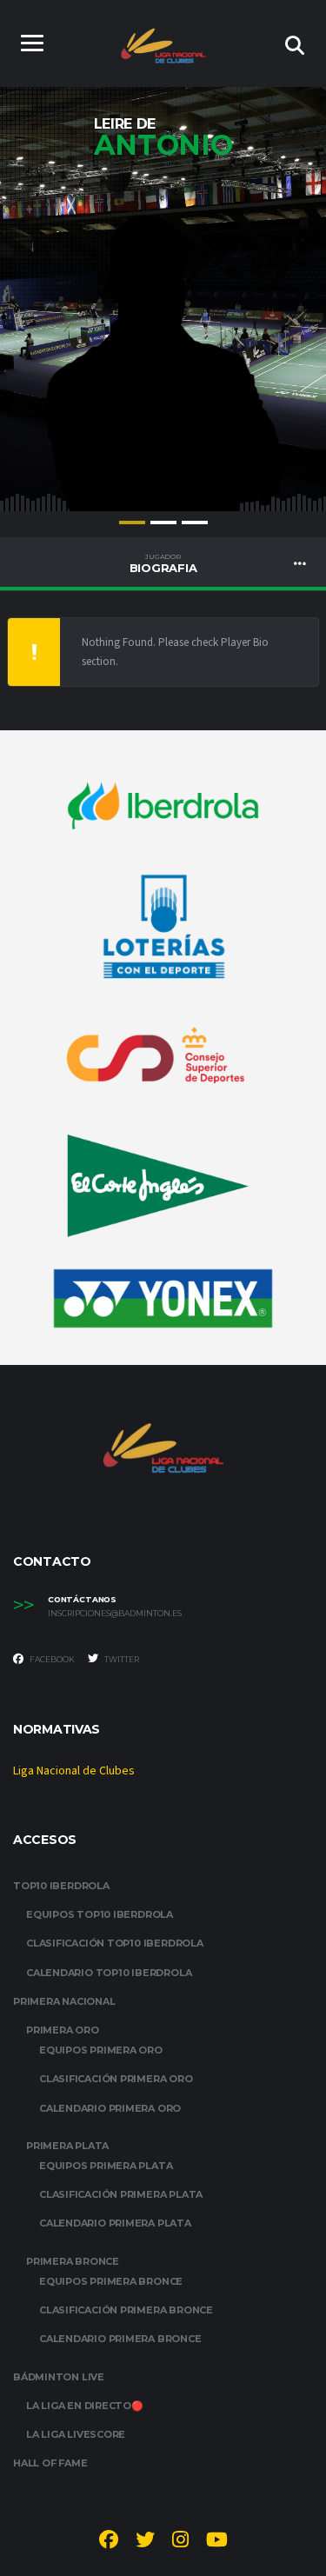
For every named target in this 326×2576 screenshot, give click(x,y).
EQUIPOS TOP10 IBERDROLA (100, 1914)
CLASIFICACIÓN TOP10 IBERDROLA (115, 1943)
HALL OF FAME (50, 2463)
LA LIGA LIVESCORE (76, 2434)
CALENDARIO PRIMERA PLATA (115, 2223)
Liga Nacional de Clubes (74, 1771)
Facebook (51, 1659)
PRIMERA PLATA (67, 2146)
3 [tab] (195, 523)
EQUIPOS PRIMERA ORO (101, 2050)
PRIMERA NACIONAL (64, 2001)
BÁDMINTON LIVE (59, 2377)
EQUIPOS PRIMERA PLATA (106, 2166)
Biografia (163, 563)
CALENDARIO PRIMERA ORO (110, 2108)
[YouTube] (217, 2542)
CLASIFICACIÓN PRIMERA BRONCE (126, 2310)
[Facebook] (109, 2542)
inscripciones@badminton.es (115, 1614)
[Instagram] (180, 2542)
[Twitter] (145, 2542)
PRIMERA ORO (63, 2030)
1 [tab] (132, 523)
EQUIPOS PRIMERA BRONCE (111, 2281)
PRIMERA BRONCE (73, 2261)
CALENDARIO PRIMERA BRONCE (120, 2339)
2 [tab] (163, 523)
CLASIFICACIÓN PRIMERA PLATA (121, 2194)
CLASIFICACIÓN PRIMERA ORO (116, 2079)
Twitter (121, 1659)
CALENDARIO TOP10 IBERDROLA (109, 1973)
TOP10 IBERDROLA (61, 1886)
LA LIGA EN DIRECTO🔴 (85, 2406)
